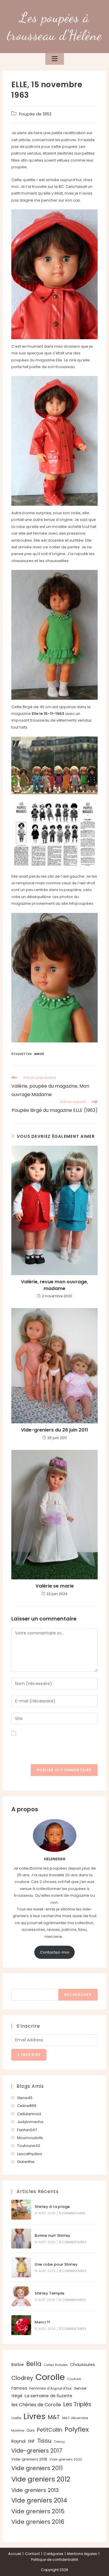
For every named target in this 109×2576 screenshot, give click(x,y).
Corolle (50, 2377)
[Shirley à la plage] (21, 2210)
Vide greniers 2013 (35, 2490)
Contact (32, 2554)
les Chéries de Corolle (36, 2405)
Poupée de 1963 (35, 114)
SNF (31, 2441)
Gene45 (25, 2098)
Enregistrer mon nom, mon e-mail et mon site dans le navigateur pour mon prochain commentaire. (54, 1747)
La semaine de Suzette (49, 2396)
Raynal (18, 2441)
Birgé (39, 1054)
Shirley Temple (50, 2293)
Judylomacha (30, 2122)
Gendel (80, 2388)
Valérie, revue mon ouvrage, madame (54, 1285)
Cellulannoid (29, 2114)
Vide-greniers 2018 (29, 2459)
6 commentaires (72, 2213)
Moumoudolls (30, 2138)
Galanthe (26, 2162)
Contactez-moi (55, 1952)
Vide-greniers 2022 (66, 2459)
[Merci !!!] (21, 2325)
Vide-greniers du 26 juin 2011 (54, 1430)
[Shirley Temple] (21, 2296)
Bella (34, 2364)
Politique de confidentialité (54, 2560)
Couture (74, 2379)
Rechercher (24, 1986)
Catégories (53, 2554)
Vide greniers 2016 (38, 2522)
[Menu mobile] (55, 59)
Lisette (16, 2418)
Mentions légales (82, 2554)
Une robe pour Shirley (56, 2264)
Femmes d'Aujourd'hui (50, 2388)
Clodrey (22, 2378)
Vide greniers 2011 (37, 2468)
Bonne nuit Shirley (52, 2235)
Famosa (19, 2388)
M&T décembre (75, 2418)
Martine (18, 2430)
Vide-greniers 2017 (37, 2451)
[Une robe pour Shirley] (21, 2267)
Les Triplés (77, 2404)
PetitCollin (50, 2430)
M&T (54, 2417)
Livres (35, 2416)
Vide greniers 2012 (41, 2479)
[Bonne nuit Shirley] (21, 2239)
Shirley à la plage (52, 2207)
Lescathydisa (30, 2154)
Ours (31, 2430)
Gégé (17, 2396)
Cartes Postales (56, 2365)
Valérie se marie (55, 1586)
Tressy (59, 2442)
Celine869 (27, 2106)
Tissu (44, 2441)
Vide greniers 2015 (38, 2511)
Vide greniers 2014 (39, 2500)
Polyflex (77, 2429)
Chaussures (83, 2365)
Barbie (18, 2365)
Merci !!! (43, 2322)
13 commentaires (73, 2242)
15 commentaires (72, 2300)
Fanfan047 (27, 2130)
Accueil (15, 2554)
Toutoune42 (29, 2146)
